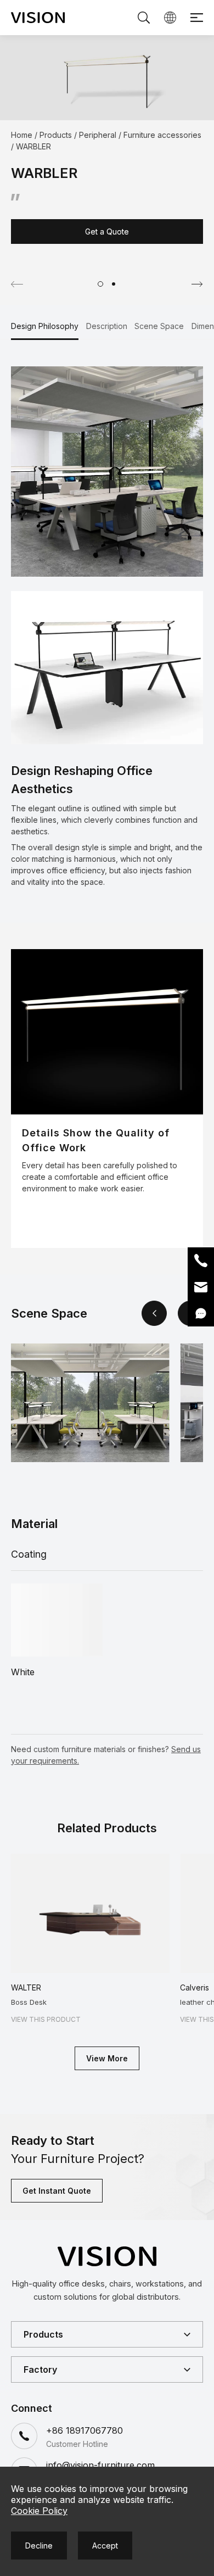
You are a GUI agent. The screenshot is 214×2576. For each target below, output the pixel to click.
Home (22, 135)
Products (56, 135)
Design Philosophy (45, 326)
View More (107, 2058)
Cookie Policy (39, 2511)
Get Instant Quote (57, 2191)
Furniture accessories (162, 135)
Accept (105, 2546)
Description (107, 326)
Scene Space (159, 326)
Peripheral (98, 135)
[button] (100, 284)
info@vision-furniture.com (100, 2465)
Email (201, 1287)
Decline (39, 2546)
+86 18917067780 (85, 2430)
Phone (201, 1261)
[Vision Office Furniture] (38, 18)
